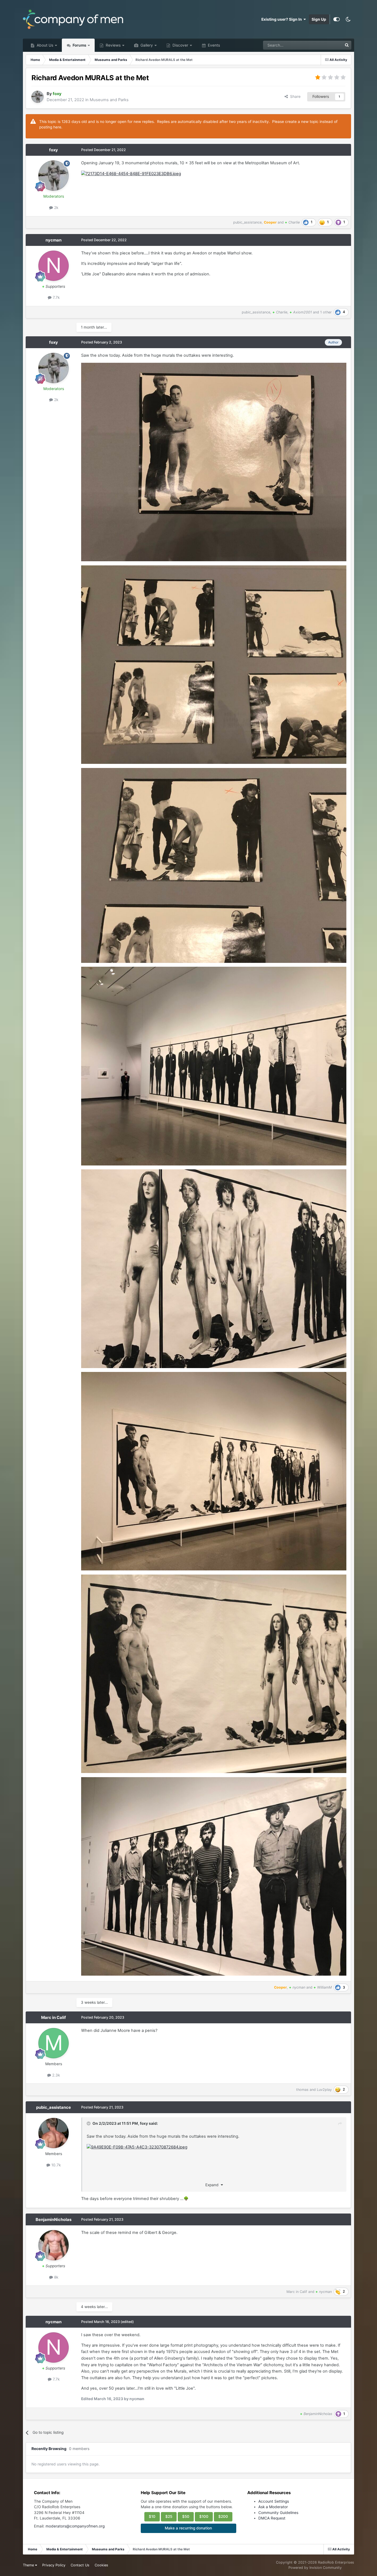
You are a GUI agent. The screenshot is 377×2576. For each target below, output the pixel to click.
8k (56, 2277)
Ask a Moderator (273, 2507)
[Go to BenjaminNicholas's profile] (54, 2245)
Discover (180, 45)
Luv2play (324, 2090)
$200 (223, 2516)
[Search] (347, 45)
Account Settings (274, 2501)
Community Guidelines (278, 2513)
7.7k (56, 297)
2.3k (55, 2075)
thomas (302, 2090)
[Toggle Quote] (89, 2123)
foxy (54, 150)
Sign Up (319, 19)
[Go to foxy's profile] (38, 97)
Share (294, 96)
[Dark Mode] (348, 19)
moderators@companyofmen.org (75, 2526)
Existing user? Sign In (282, 19)
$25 (169, 2516)
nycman (54, 240)
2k (56, 208)
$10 (152, 2516)
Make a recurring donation (188, 2528)
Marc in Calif (54, 2018)
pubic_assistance (247, 222)
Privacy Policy (54, 2565)
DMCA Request (272, 2518)
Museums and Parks (109, 100)
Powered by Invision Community (315, 2568)
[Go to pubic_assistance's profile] (54, 2133)
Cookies (101, 2565)
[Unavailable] (131, 174)
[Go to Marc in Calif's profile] (54, 2043)
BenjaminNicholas (54, 2220)
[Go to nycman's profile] (54, 266)
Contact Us (80, 2565)
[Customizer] (337, 19)
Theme (29, 2565)
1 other (326, 312)
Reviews (113, 45)
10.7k (55, 2165)
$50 (186, 2516)
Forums (79, 45)
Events (213, 45)
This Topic (326, 45)
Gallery (146, 45)
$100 (204, 2516)
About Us (44, 45)
